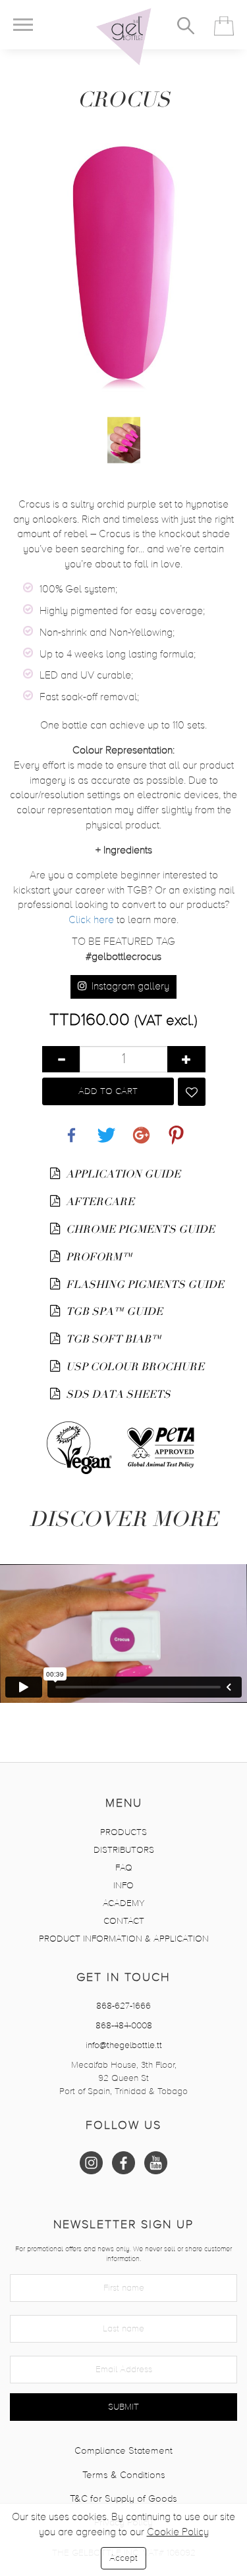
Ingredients (124, 851)
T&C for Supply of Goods (123, 2499)
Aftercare (99, 1202)
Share (71, 1128)
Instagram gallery (129, 987)
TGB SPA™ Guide (113, 1312)
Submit (123, 2407)
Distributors (124, 1850)
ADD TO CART (108, 1091)
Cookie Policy (178, 2533)
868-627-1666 (123, 2006)
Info (123, 1886)
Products (123, 1832)
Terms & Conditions (124, 2475)
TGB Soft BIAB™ (112, 1339)
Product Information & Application (124, 1939)
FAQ (124, 1868)
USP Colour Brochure (134, 1367)
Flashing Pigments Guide (135, 1285)
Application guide (122, 1174)
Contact (124, 1921)
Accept (123, 2558)
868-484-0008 (124, 2026)
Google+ (141, 1128)
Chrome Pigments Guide (135, 1229)
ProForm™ (98, 1257)
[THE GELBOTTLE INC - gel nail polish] (124, 37)
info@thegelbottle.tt (124, 2045)
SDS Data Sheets (117, 1395)
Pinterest (176, 1128)
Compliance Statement (123, 2451)
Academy (124, 1903)
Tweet (106, 1128)
